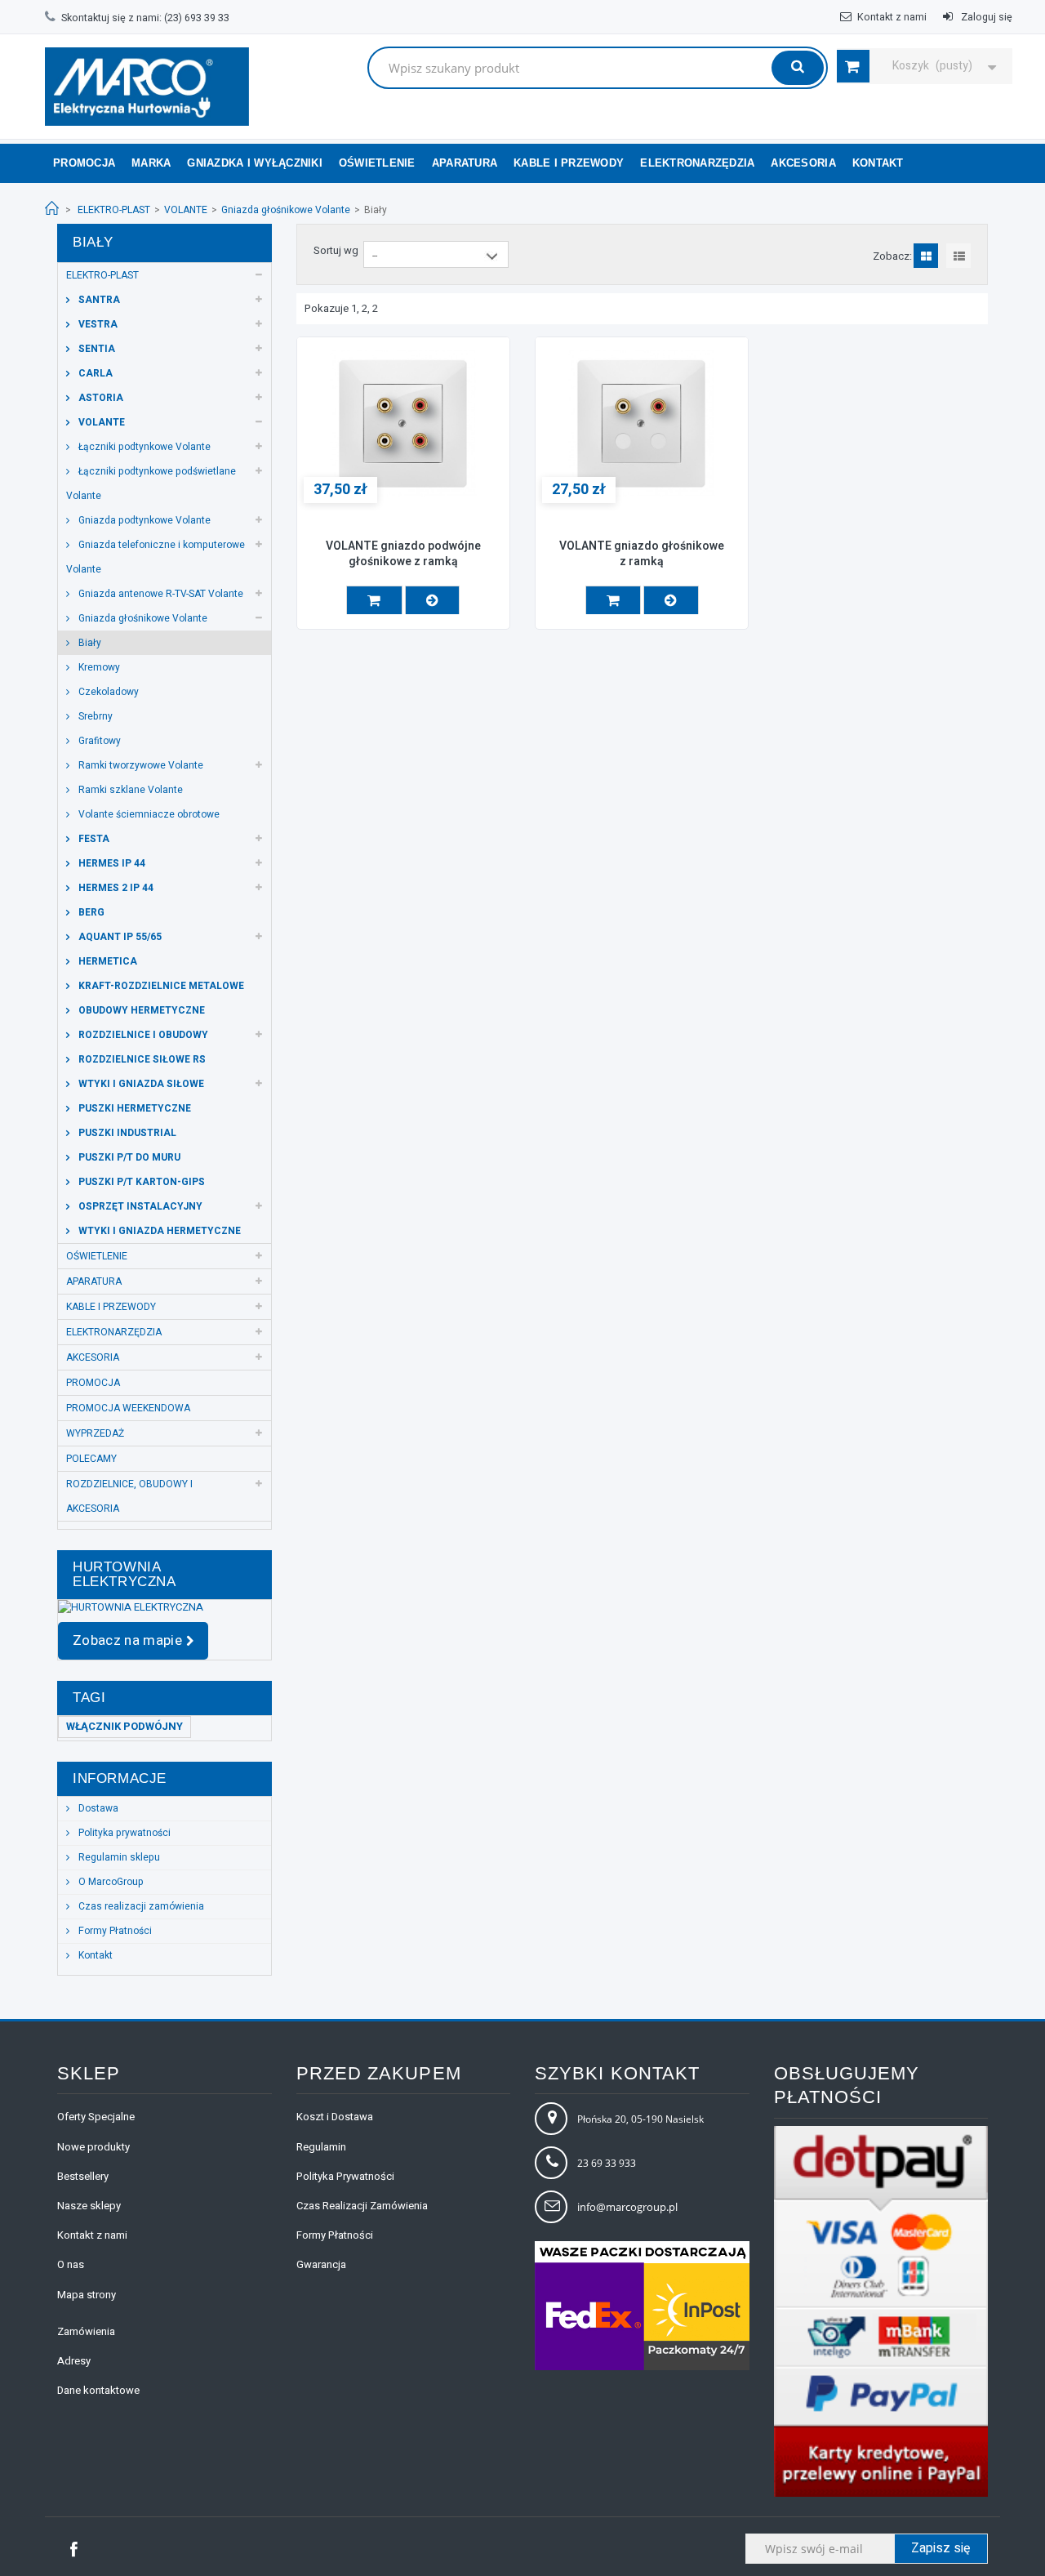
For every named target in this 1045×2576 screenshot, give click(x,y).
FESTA (93, 839)
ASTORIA (100, 398)
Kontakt (94, 1955)
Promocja (84, 163)
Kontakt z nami (892, 17)
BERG (90, 912)
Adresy (74, 2361)
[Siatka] (927, 256)
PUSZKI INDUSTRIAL (126, 1133)
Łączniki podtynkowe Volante (143, 447)
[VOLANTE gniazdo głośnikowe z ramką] (642, 423)
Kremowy (98, 667)
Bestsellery (83, 2176)
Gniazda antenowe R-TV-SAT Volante (160, 594)
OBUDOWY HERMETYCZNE (140, 1010)
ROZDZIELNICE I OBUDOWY (142, 1035)
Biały (89, 643)
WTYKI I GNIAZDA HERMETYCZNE (158, 1231)
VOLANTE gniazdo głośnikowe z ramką (642, 555)
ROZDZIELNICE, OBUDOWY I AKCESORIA (129, 1496)
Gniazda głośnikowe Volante (286, 210)
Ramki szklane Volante (129, 790)
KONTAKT (878, 163)
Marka (151, 163)
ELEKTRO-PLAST (114, 210)
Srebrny (94, 716)
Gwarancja (321, 2264)
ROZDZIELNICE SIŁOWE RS (141, 1059)
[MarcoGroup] (147, 87)
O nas (71, 2264)
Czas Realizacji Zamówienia (362, 2206)
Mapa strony (87, 2295)
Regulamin (321, 2147)
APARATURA (465, 163)
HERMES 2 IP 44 (115, 888)
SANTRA (98, 300)
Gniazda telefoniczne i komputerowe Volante (156, 557)
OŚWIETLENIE (377, 163)
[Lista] (960, 256)
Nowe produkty (93, 2147)
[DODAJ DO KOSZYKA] (374, 600)
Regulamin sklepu (118, 1857)
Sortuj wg (336, 250)
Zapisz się (941, 2548)
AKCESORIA (803, 163)
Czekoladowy (107, 692)
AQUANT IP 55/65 (119, 937)
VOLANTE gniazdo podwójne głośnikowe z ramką (403, 555)
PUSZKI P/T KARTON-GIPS (140, 1182)
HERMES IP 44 (111, 863)
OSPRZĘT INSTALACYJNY (139, 1206)
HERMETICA (107, 961)
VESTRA (97, 324)
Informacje (120, 1778)
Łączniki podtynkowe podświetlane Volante (151, 484)
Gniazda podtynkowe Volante (143, 520)
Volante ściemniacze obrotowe (148, 814)
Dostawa (97, 1808)
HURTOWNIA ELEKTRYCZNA (125, 1574)
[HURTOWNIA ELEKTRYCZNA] (165, 1607)
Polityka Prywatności (345, 2176)
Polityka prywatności (123, 1833)
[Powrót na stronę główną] (52, 209)
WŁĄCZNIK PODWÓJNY (125, 1726)
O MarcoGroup (110, 1882)
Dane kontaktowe (98, 2390)
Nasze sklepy (89, 2206)
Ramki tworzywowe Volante (140, 765)
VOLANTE (186, 210)
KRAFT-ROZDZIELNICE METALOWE (160, 986)
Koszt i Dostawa (335, 2117)
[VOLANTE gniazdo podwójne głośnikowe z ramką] (403, 423)
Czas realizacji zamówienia (140, 1906)
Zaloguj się (985, 17)
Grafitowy (98, 741)
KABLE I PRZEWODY (569, 163)
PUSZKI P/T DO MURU (128, 1157)
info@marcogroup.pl (627, 2207)
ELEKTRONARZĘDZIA (697, 163)
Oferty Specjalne (96, 2117)
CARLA (94, 373)
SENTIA (96, 349)
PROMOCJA (93, 1383)
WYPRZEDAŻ (95, 1433)
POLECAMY (91, 1459)
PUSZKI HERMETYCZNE (133, 1108)
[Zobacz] (432, 600)
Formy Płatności (114, 1931)
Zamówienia (86, 2331)
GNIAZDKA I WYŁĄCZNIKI (254, 163)
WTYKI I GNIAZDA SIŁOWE (140, 1084)
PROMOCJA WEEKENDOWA (128, 1408)
